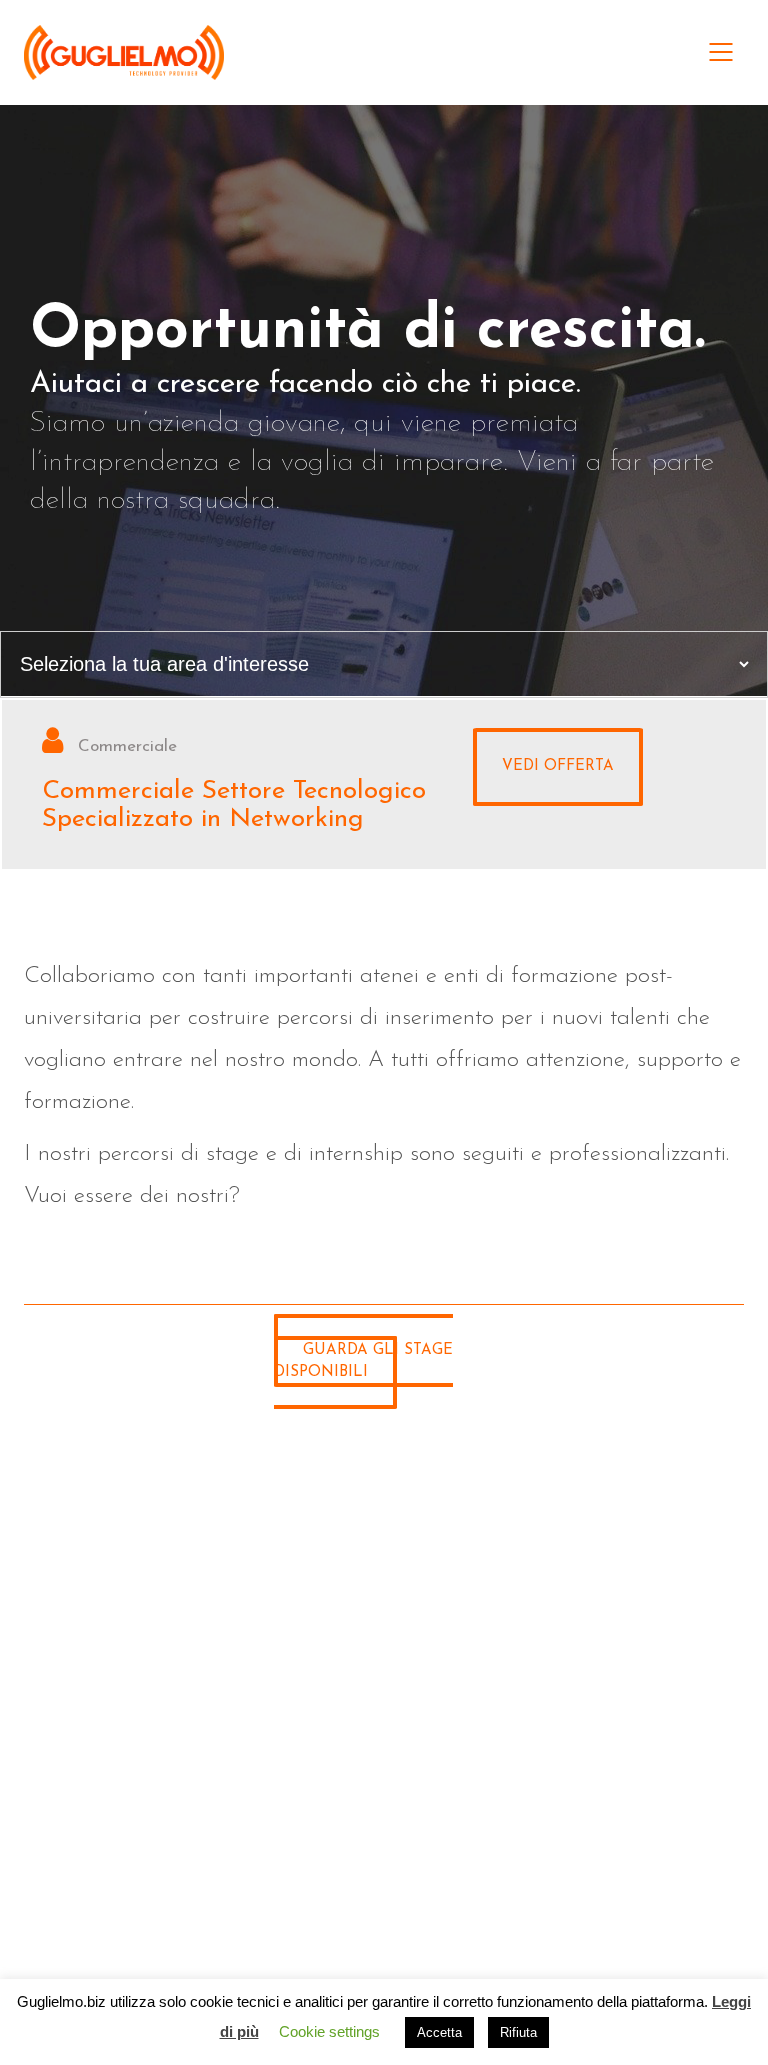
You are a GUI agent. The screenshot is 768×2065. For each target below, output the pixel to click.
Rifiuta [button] (518, 2032)
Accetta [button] (439, 2032)
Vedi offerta (558, 766)
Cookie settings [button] (329, 2031)
